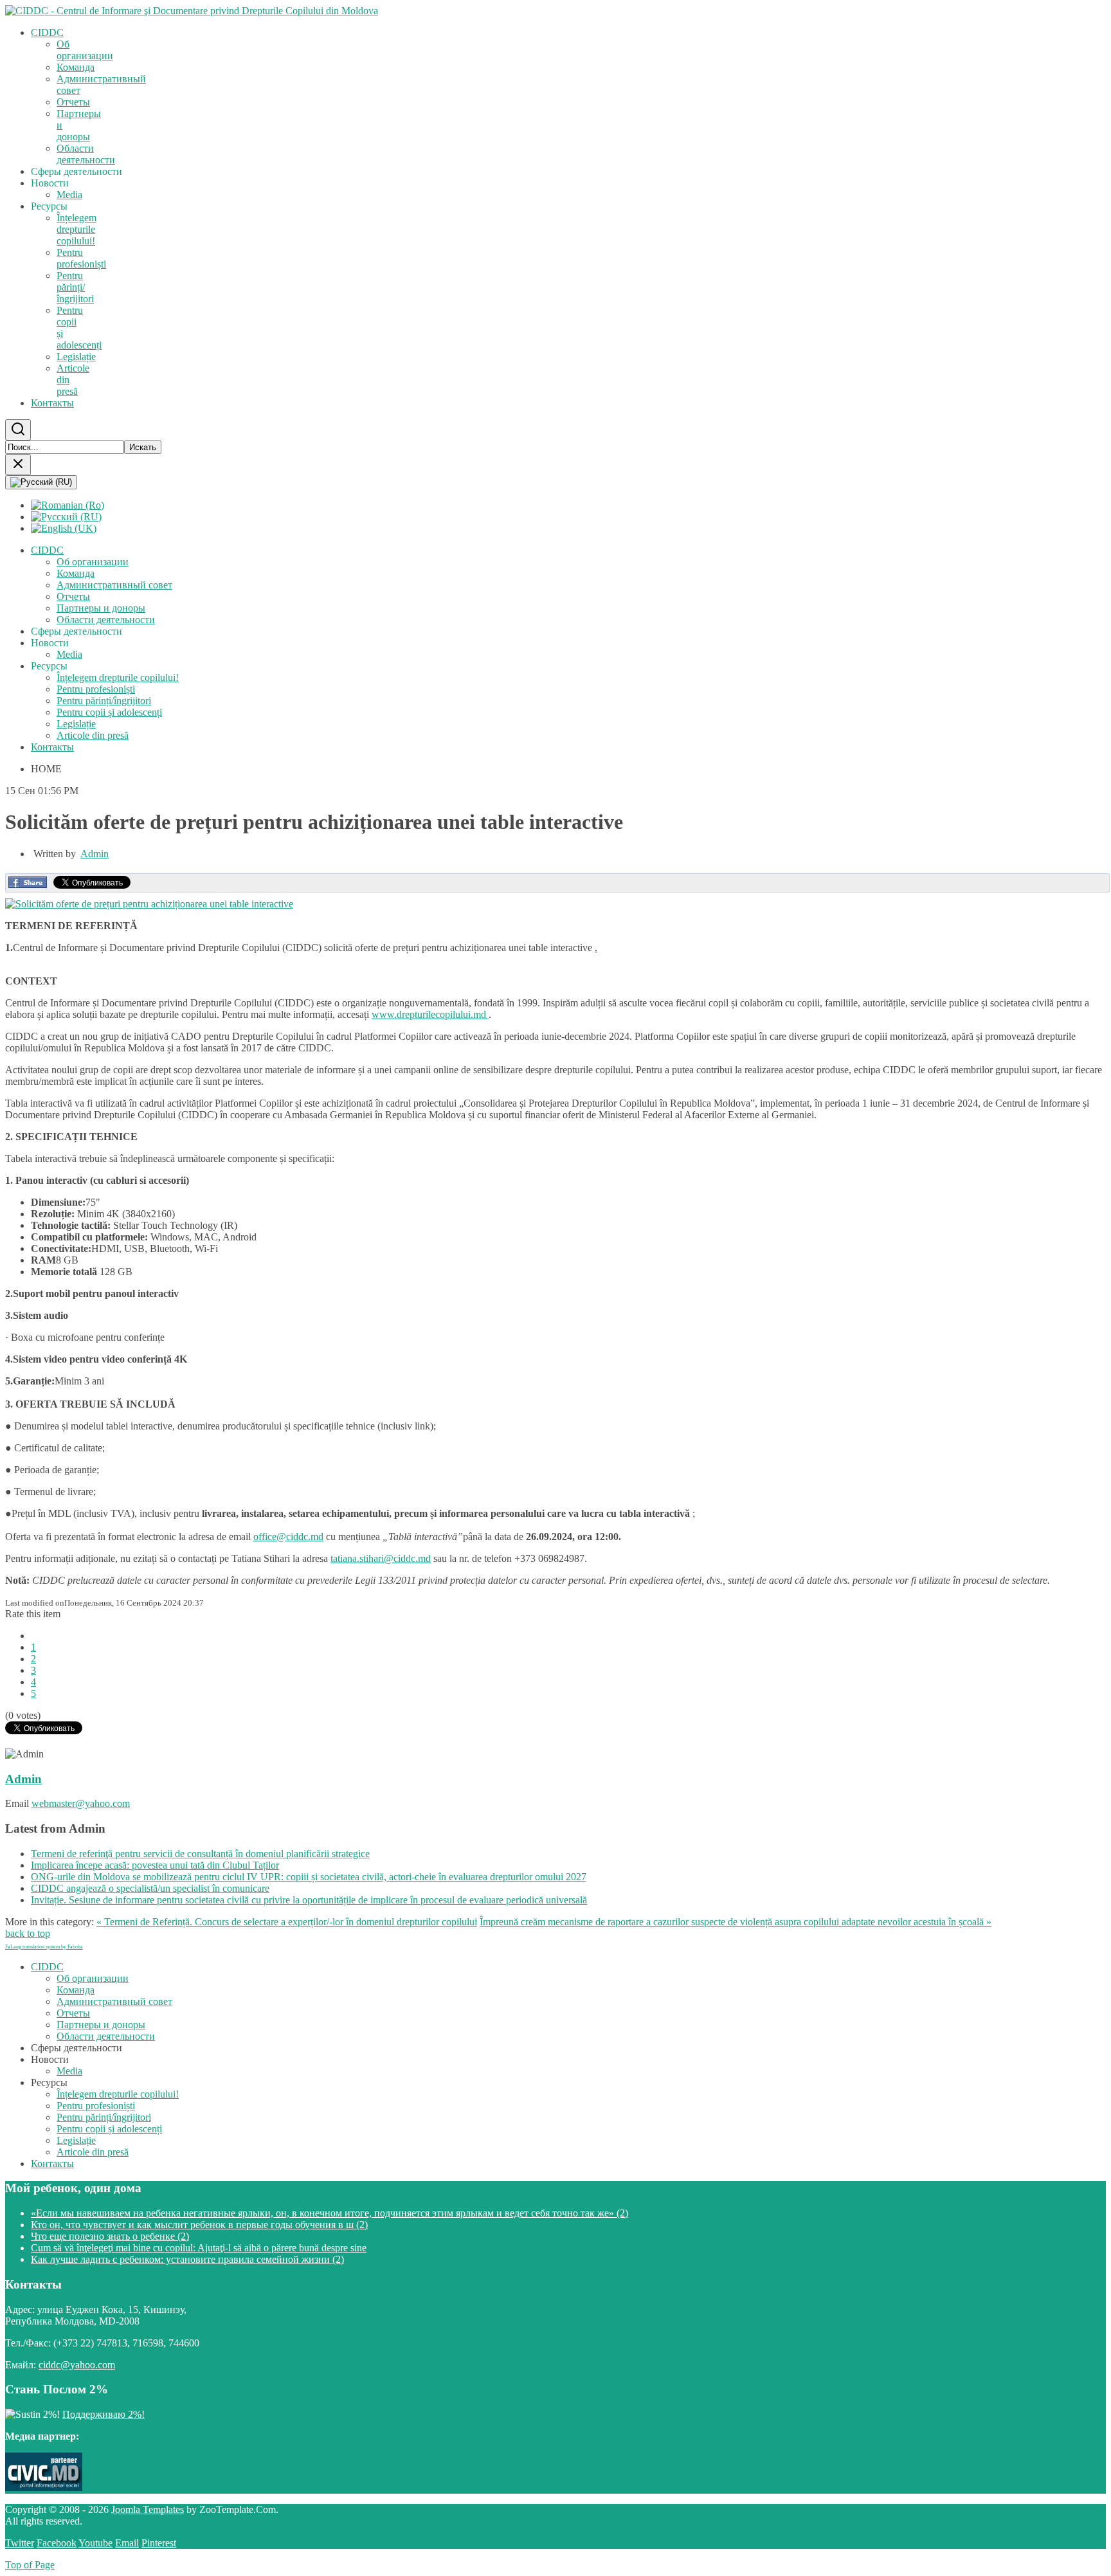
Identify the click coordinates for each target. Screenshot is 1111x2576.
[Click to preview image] (149, 904)
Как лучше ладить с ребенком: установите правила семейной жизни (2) (187, 2259)
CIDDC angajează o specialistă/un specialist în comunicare (150, 1888)
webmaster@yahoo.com (81, 1803)
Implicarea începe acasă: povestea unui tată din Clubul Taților (155, 1865)
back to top (28, 1933)
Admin (95, 854)
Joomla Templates (148, 2509)
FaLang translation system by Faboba (44, 1947)
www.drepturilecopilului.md (430, 1014)
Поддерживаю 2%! (104, 2414)
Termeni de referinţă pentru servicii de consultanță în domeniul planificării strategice (200, 1854)
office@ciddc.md (288, 1537)
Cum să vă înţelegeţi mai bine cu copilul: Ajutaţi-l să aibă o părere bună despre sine (199, 2248)
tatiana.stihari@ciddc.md (381, 1558)
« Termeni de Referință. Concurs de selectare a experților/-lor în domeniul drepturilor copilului (287, 1922)
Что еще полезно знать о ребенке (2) (110, 2236)
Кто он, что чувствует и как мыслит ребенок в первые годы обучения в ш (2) (199, 2225)
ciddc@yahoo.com (77, 2365)
